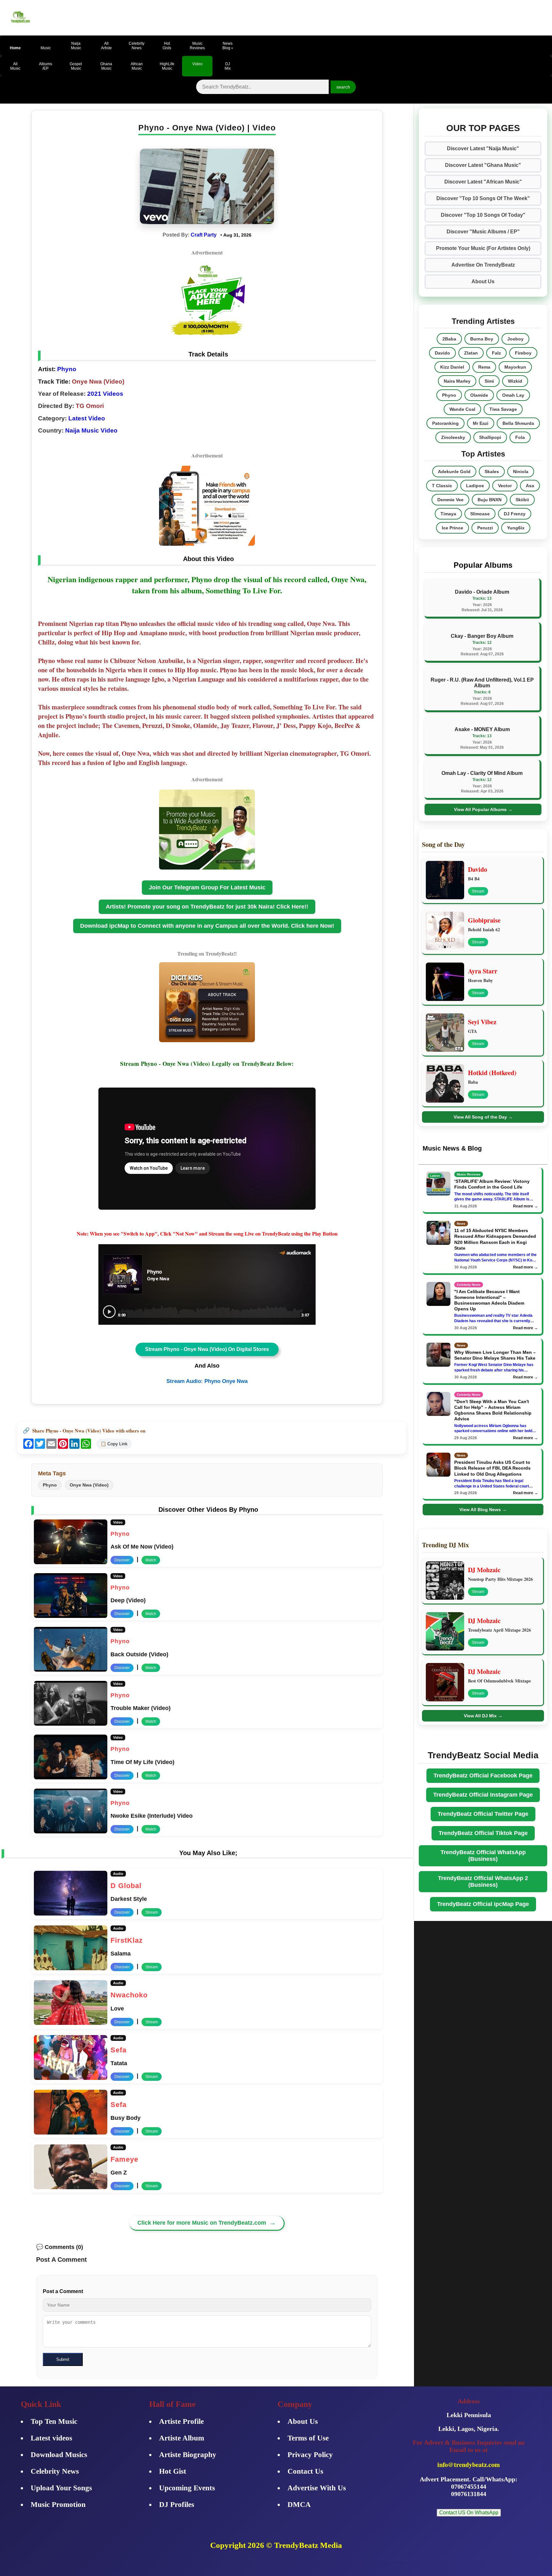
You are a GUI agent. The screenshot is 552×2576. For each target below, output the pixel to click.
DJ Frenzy (515, 514)
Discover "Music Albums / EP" (483, 232)
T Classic (442, 486)
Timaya (448, 514)
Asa (530, 486)
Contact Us (305, 2471)
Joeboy (515, 339)
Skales (492, 472)
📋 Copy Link (114, 1444)
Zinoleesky (453, 437)
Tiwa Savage (503, 409)
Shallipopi (490, 437)
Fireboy (523, 353)
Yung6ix (516, 528)
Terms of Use (308, 2438)
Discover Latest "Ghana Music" (483, 165)
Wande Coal (462, 409)
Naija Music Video (91, 430)
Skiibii (522, 500)
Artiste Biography (188, 2455)
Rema (484, 367)
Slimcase (480, 514)
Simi (489, 381)
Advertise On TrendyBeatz (483, 265)
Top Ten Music (54, 2421)
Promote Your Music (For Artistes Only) (483, 248)
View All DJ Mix (483, 1716)
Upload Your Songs (61, 2488)
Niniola (521, 472)
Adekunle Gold (454, 472)
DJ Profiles (177, 2505)
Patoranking (445, 423)
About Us (483, 281)
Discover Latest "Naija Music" (483, 148)
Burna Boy (482, 339)
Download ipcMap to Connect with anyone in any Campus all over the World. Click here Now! (207, 926)
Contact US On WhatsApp (469, 2513)
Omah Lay (513, 395)
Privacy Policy (310, 2455)
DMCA (299, 2505)
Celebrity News (55, 2471)
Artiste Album (182, 2438)
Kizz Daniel (452, 367)
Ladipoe (475, 486)
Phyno (66, 369)
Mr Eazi (481, 423)
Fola (520, 437)
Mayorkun (515, 367)
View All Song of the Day (483, 1117)
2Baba (449, 339)
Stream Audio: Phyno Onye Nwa (207, 1381)
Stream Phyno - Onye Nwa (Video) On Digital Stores (207, 1349)
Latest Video (87, 418)
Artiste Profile (181, 2421)
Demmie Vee (450, 500)
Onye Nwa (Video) (89, 1485)
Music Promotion (58, 2505)
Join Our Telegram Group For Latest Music (207, 887)
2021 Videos (105, 394)
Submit (63, 2359)
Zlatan (471, 353)
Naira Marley (457, 381)
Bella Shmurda (518, 423)
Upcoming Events (187, 2488)
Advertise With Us (317, 2488)
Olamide (479, 395)
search (343, 87)
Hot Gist (173, 2471)
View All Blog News (483, 1510)
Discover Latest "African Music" (483, 182)
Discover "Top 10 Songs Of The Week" (483, 198)
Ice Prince (452, 528)
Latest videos (51, 2438)
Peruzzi (485, 528)
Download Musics (59, 2455)
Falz (496, 353)
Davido (442, 353)
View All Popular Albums (483, 809)
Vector (505, 486)
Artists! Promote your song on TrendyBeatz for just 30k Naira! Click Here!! (207, 907)
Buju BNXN (490, 500)
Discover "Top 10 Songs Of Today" (483, 215)
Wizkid (515, 381)
